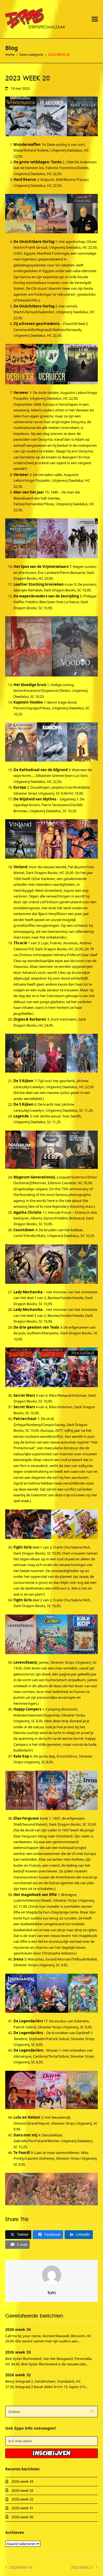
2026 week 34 (18, 2329)
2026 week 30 (22, 2517)
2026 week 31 (22, 2508)
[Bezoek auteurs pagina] (52, 2275)
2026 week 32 (18, 2375)
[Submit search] (92, 2412)
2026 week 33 (18, 2352)
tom (52, 2293)
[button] (95, 19)
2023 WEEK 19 (19, 2568)
